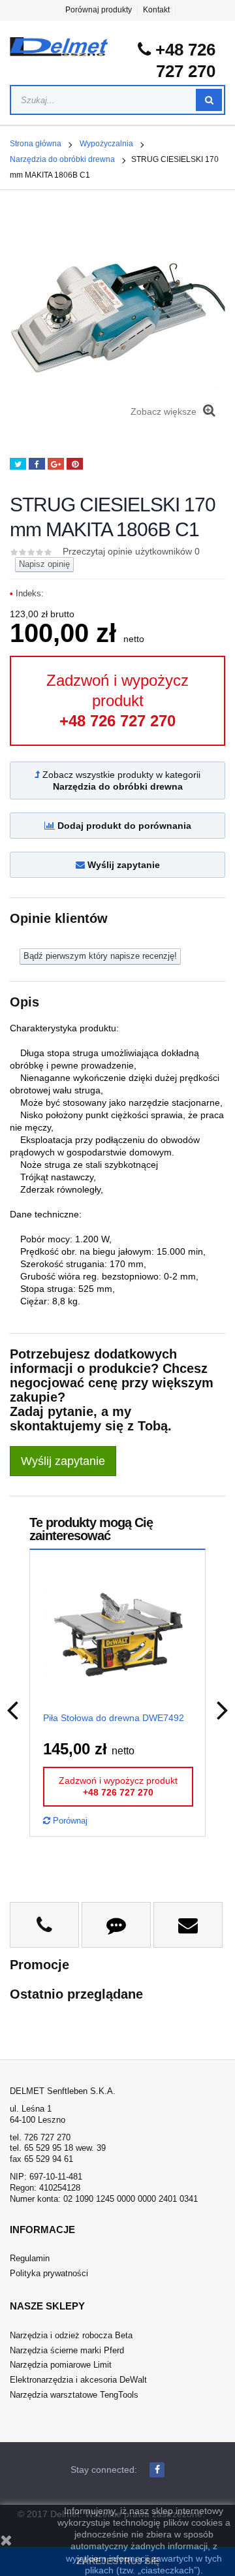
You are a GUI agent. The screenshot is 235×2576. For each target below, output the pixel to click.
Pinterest (75, 464)
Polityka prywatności (49, 2273)
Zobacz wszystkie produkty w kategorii (120, 781)
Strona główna (36, 144)
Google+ (56, 464)
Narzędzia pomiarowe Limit (61, 2365)
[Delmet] (59, 47)
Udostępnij (37, 464)
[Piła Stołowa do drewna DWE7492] (118, 1634)
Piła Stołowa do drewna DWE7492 (114, 1718)
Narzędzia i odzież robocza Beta (71, 2335)
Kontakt (156, 10)
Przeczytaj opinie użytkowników (131, 551)
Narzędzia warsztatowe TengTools (74, 2395)
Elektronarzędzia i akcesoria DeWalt (78, 2380)
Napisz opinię (44, 564)
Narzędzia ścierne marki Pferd (67, 2350)
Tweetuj (18, 464)
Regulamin (30, 2258)
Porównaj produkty (99, 10)
